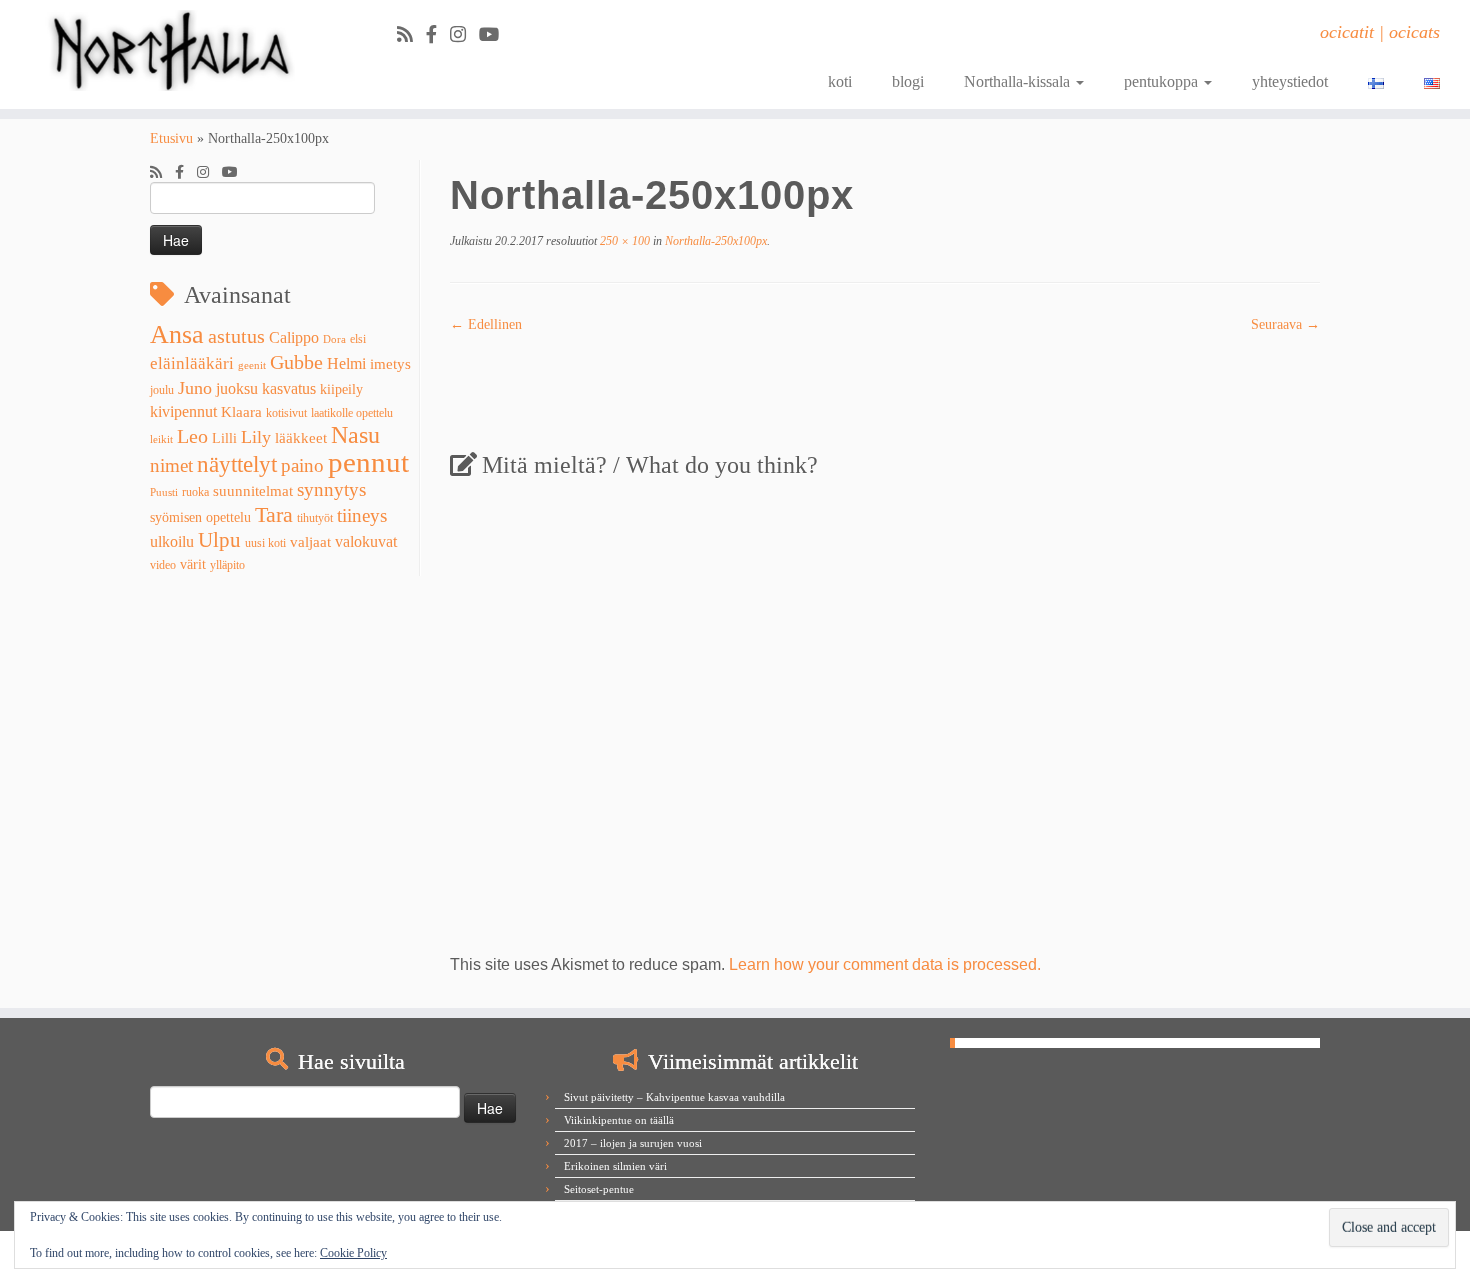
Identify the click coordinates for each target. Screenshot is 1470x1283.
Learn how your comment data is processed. (885, 964)
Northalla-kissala (1019, 81)
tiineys (362, 515)
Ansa (177, 334)
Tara (274, 514)
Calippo (294, 337)
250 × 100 (623, 241)
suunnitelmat (253, 491)
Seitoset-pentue (599, 1189)
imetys (390, 364)
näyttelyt (237, 464)
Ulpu (219, 540)
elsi (358, 339)
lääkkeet (301, 438)
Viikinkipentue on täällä (619, 1120)
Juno (195, 388)
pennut (368, 462)
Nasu (355, 435)
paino (302, 465)
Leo (192, 436)
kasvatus (289, 388)
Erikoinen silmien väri (615, 1166)
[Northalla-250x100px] (885, 384)
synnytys (331, 489)
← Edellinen (486, 324)
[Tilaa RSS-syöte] (411, 35)
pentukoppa (1163, 81)
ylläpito (227, 565)
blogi (908, 81)
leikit (161, 439)
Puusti (164, 492)
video (163, 565)
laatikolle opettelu (352, 413)
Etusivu (171, 138)
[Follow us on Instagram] (464, 35)
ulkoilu (172, 541)
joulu (162, 390)
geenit (252, 365)
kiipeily (341, 389)
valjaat (310, 542)
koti (840, 81)
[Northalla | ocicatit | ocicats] (169, 50)
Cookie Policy (353, 1253)
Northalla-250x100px (714, 241)
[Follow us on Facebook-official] (438, 35)
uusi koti (265, 543)
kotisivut (286, 413)
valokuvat (366, 541)
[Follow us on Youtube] (495, 35)
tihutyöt (315, 518)
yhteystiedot (1290, 81)
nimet (171, 465)
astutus (236, 336)
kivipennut (183, 411)
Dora (334, 339)
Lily (256, 437)
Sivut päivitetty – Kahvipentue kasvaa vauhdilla (674, 1097)
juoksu (237, 388)
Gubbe (296, 362)
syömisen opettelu (200, 517)
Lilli (224, 438)
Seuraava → (1285, 324)
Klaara (241, 412)
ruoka (195, 492)
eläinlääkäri (192, 363)
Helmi (346, 363)
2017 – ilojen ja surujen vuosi (633, 1143)
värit (193, 564)
